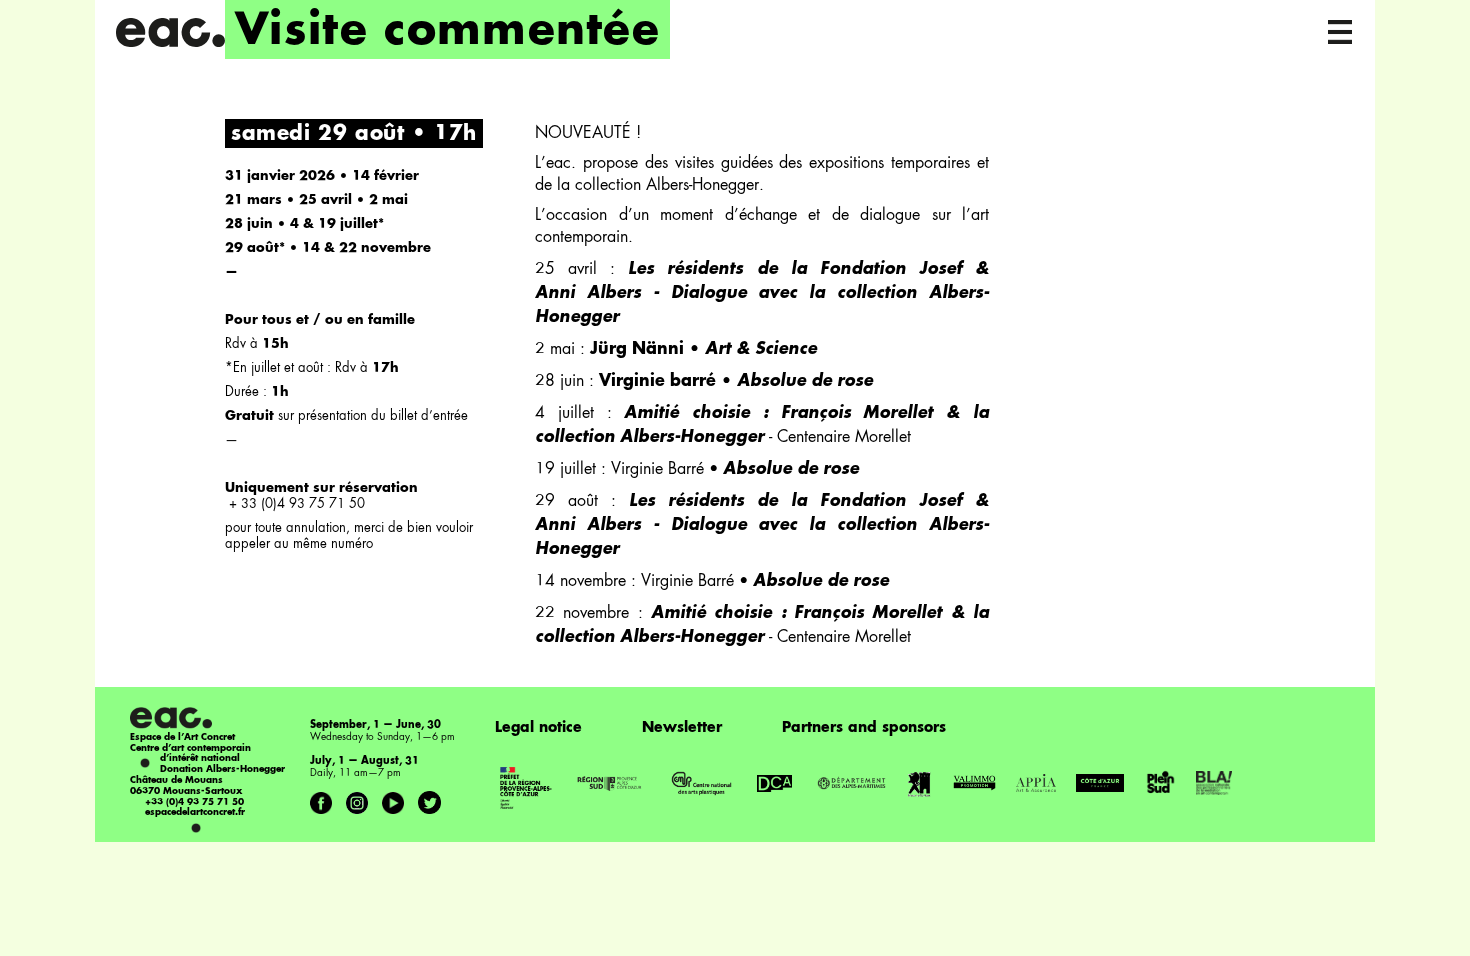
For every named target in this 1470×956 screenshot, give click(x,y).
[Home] (170, 32)
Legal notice (538, 728)
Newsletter (682, 728)
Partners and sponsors (864, 728)
